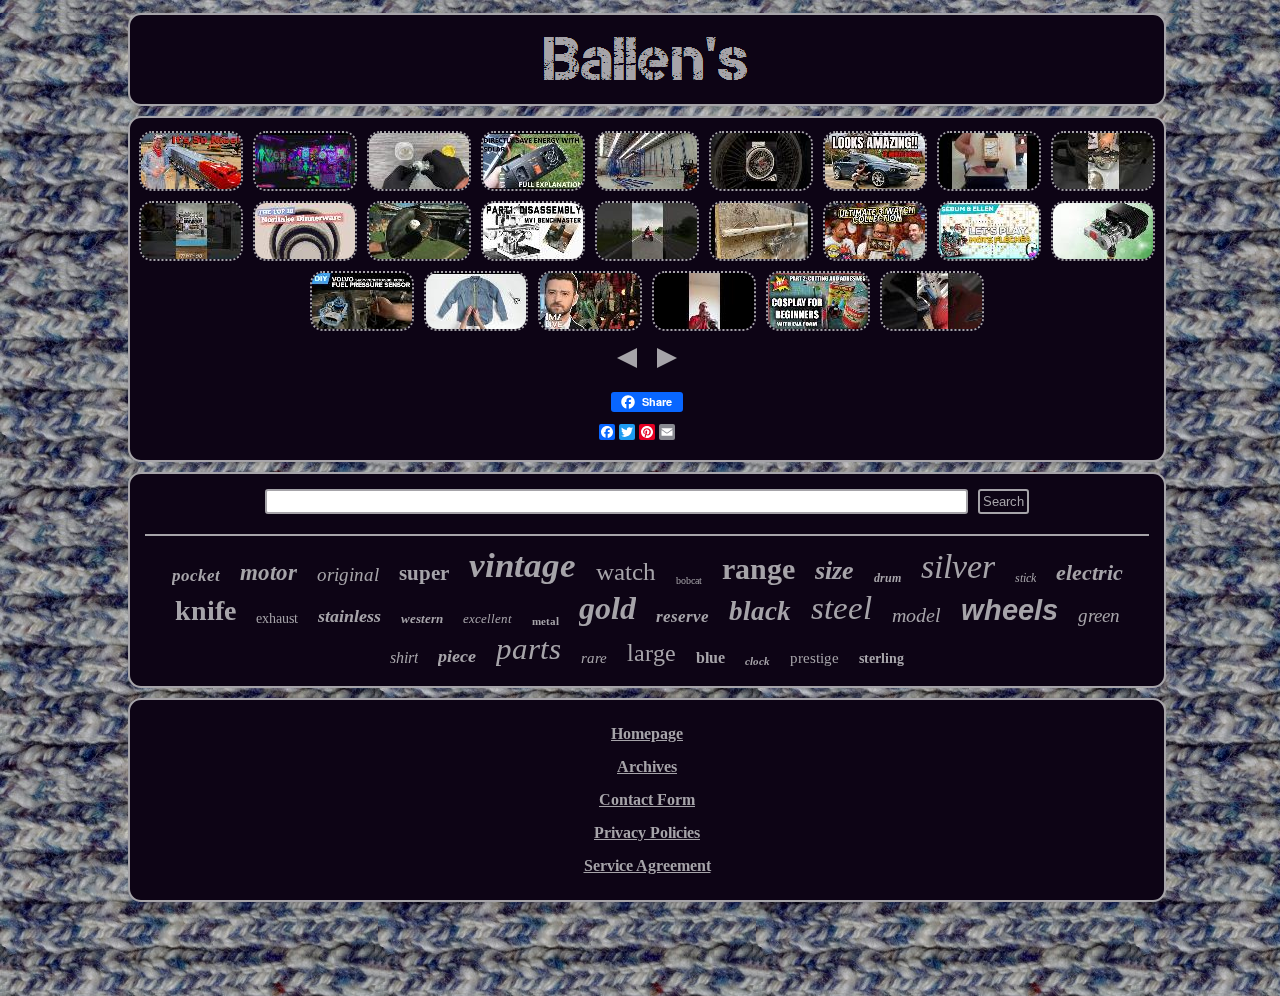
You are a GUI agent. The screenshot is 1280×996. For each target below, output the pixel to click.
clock (757, 661)
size (834, 570)
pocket (196, 575)
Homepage (647, 733)
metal (545, 621)
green (1099, 615)
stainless (349, 616)
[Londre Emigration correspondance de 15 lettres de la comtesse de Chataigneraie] (989, 258)
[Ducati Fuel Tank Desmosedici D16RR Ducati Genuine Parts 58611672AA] (647, 258)
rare (594, 658)
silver (958, 566)
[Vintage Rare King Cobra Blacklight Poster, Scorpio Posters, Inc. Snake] (305, 188)
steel (841, 608)
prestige (814, 658)
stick (1025, 578)
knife (205, 610)
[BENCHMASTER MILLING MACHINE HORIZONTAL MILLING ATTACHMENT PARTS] (533, 258)
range (758, 568)
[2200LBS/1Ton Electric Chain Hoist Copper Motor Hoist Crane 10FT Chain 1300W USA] (1103, 258)
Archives (647, 766)
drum (887, 578)
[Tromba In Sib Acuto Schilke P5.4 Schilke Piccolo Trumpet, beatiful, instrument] (704, 328)
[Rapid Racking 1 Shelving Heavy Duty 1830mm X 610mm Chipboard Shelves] (647, 188)
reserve (682, 616)
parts (528, 648)
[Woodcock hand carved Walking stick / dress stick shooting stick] (761, 258)
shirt (404, 657)
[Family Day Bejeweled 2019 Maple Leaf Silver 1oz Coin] (419, 188)
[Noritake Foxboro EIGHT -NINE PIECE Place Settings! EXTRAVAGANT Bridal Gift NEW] (305, 258)
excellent (487, 618)
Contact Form (647, 799)
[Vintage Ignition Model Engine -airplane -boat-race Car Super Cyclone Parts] (191, 258)
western (422, 618)
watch (626, 571)
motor (268, 572)
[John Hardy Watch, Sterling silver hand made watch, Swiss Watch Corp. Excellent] (875, 258)
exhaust (277, 618)
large (651, 653)
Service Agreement (647, 865)
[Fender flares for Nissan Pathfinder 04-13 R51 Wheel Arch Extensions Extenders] (875, 188)
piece (457, 656)
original (348, 574)
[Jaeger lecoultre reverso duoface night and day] (989, 188)
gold (607, 608)
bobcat (689, 580)
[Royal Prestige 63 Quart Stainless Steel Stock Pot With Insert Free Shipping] (1103, 188)
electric (1089, 572)
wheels (1009, 610)
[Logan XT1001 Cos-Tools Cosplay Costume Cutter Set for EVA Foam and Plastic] (818, 328)
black (760, 611)
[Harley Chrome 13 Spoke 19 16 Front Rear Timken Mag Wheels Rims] (761, 188)
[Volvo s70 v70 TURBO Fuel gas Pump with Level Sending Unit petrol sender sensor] (362, 328)
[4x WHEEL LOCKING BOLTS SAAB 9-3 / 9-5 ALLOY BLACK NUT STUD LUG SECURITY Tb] (932, 328)
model (916, 615)
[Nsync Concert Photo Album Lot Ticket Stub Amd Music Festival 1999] (590, 328)
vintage (522, 565)
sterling (881, 658)
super (424, 573)
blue (710, 657)
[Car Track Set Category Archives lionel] (191, 188)
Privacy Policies (647, 832)
